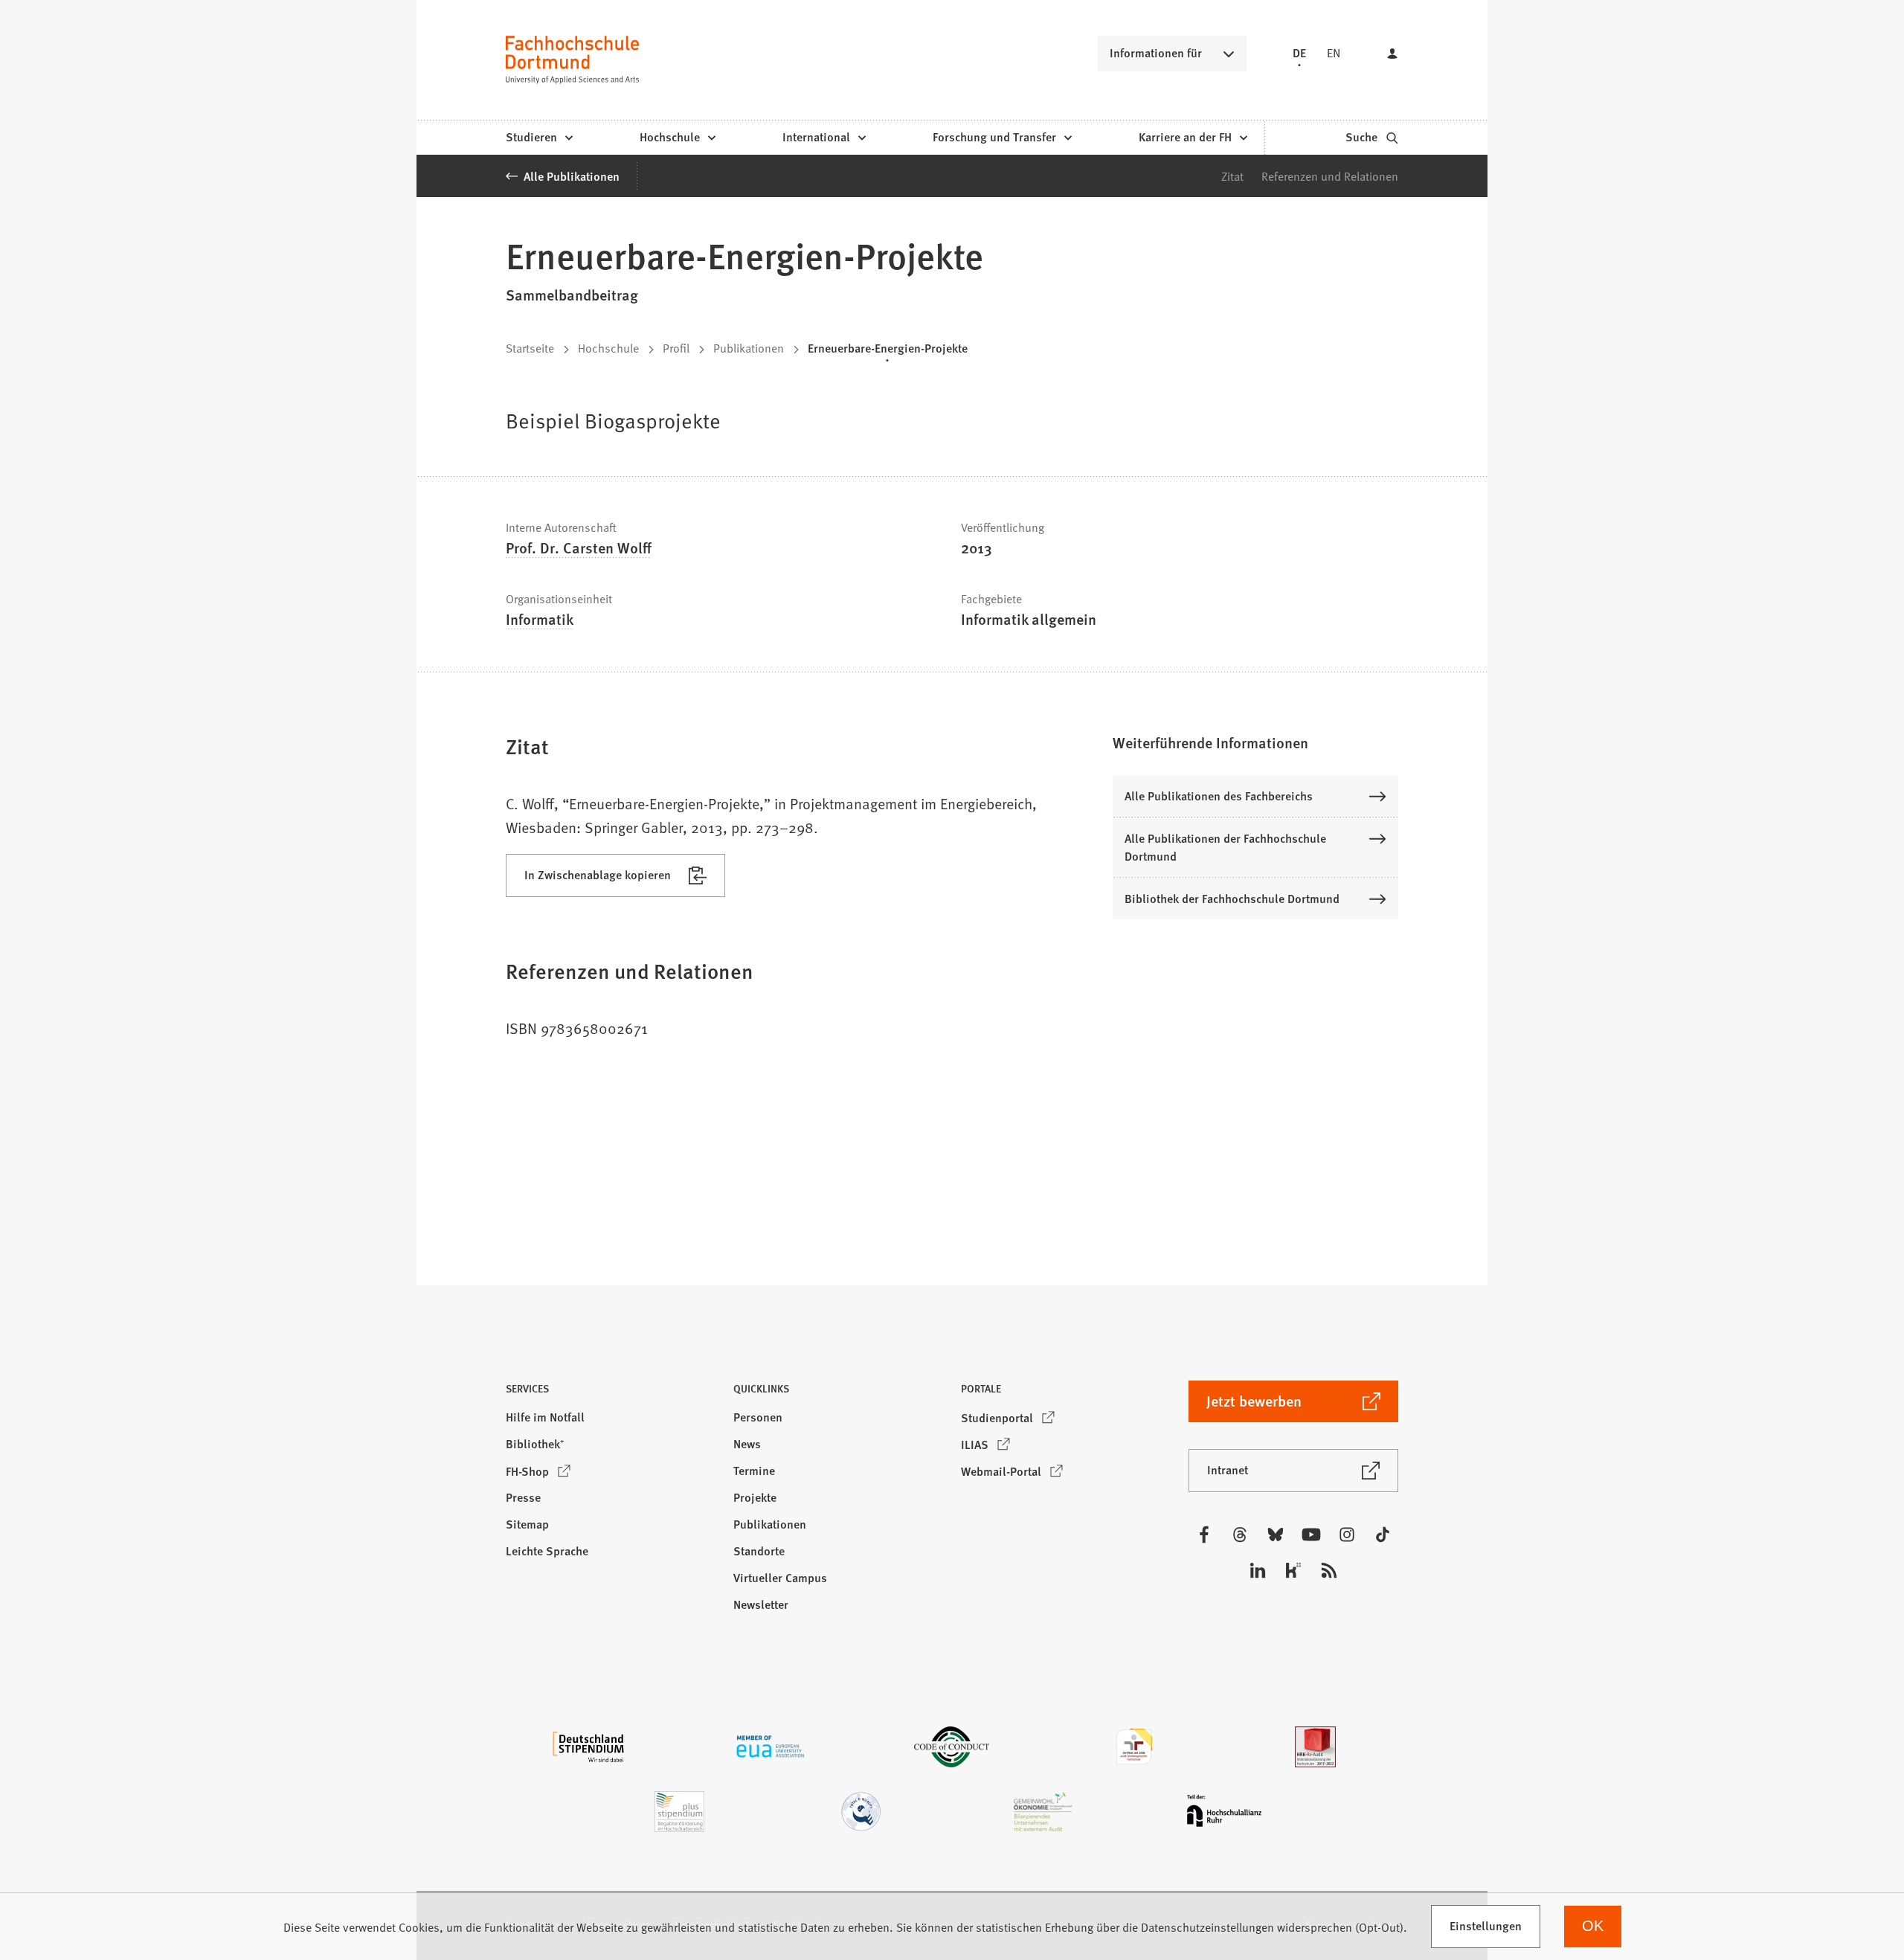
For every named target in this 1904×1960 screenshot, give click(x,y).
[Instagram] (1347, 1535)
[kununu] (1293, 1570)
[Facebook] (1204, 1535)
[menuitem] (539, 138)
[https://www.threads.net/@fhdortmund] (1240, 1535)
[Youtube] (1311, 1535)
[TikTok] (1383, 1535)
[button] (1255, 742)
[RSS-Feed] (1329, 1570)
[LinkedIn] (1258, 1570)
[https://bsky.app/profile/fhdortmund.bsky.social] (1276, 1535)
